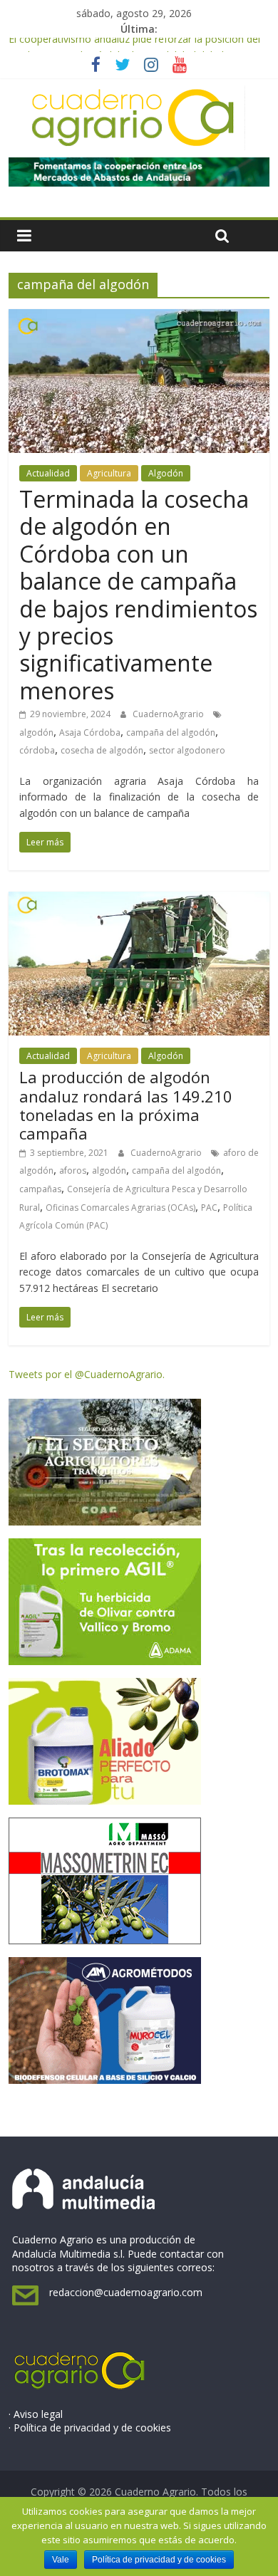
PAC (209, 1208)
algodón (36, 732)
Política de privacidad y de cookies (159, 2560)
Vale (61, 2560)
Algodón (166, 473)
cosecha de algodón (102, 750)
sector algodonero (187, 750)
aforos (73, 1170)
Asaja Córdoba (90, 732)
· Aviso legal (36, 2414)
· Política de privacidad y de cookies (90, 2428)
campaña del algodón (171, 732)
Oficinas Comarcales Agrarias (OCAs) (120, 1208)
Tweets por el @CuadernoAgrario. (87, 1374)
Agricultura (109, 473)
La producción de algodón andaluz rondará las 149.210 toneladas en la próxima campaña (126, 1105)
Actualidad (48, 473)
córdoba (37, 750)
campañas (40, 1189)
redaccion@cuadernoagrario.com (126, 2292)
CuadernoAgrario (169, 714)
